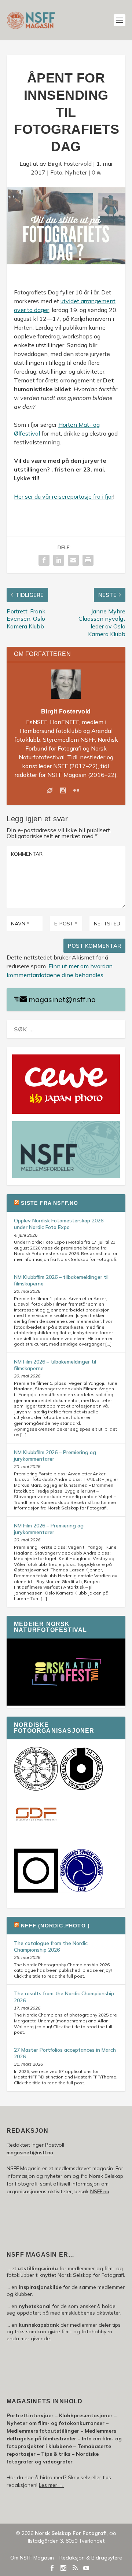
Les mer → (51, 2485)
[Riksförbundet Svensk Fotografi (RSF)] (81, 1891)
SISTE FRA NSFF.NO (49, 1203)
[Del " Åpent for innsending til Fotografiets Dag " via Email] (73, 560)
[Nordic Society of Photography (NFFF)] (36, 1789)
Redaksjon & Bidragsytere (91, 2558)
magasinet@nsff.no (62, 999)
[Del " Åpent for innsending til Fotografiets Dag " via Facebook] (44, 560)
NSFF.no (100, 2191)
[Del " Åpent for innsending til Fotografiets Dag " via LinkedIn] (59, 560)
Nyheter (76, 172)
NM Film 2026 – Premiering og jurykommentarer (49, 1529)
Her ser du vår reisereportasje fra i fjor (64, 496)
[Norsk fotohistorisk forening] (81, 1789)
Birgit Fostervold (70, 164)
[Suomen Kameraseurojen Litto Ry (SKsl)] (36, 1891)
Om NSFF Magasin (32, 2558)
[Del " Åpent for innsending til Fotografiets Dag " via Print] (88, 560)
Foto (56, 172)
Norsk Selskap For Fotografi (71, 2533)
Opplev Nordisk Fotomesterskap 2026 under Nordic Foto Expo (59, 1224)
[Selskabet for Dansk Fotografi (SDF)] (36, 1835)
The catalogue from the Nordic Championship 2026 (51, 1946)
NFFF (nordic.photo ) (55, 1926)
